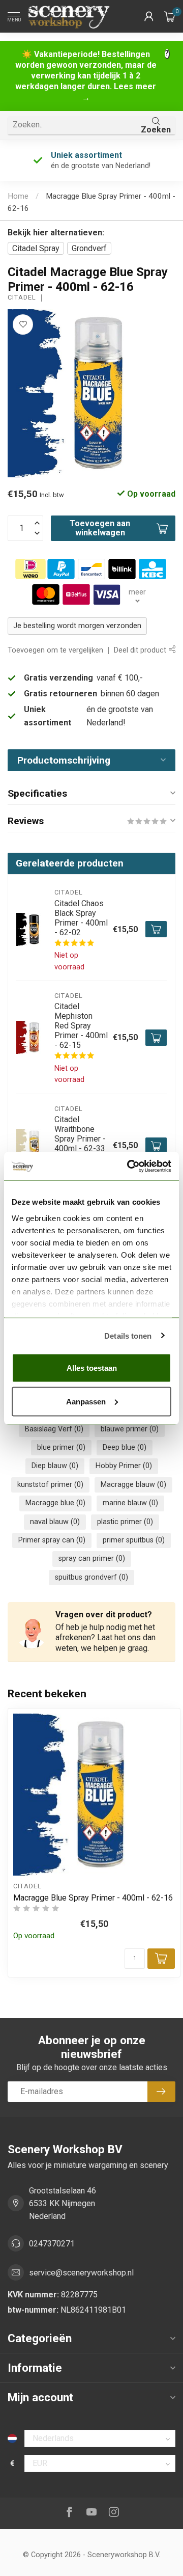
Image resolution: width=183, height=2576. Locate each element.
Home (18, 196)
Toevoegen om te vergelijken (55, 650)
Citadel (22, 298)
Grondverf (89, 248)
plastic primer (125, 1522)
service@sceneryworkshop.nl (81, 2273)
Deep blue (125, 1447)
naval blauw (55, 1522)
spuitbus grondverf (91, 1577)
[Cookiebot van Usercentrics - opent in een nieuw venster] (129, 1166)
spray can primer (92, 1558)
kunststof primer (50, 1485)
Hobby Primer (124, 1466)
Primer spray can (52, 1540)
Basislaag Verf (54, 1429)
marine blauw (130, 1503)
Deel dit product (141, 650)
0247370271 (52, 2244)
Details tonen (128, 1335)
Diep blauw (55, 1466)
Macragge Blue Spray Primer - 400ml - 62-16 (93, 1898)
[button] (149, 16)
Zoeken (156, 130)
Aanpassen (86, 1401)
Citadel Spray (36, 248)
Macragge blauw (133, 1485)
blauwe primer (130, 1429)
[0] (170, 16)
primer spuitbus (134, 1540)
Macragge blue (55, 1503)
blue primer (61, 1447)
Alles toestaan (92, 1368)
